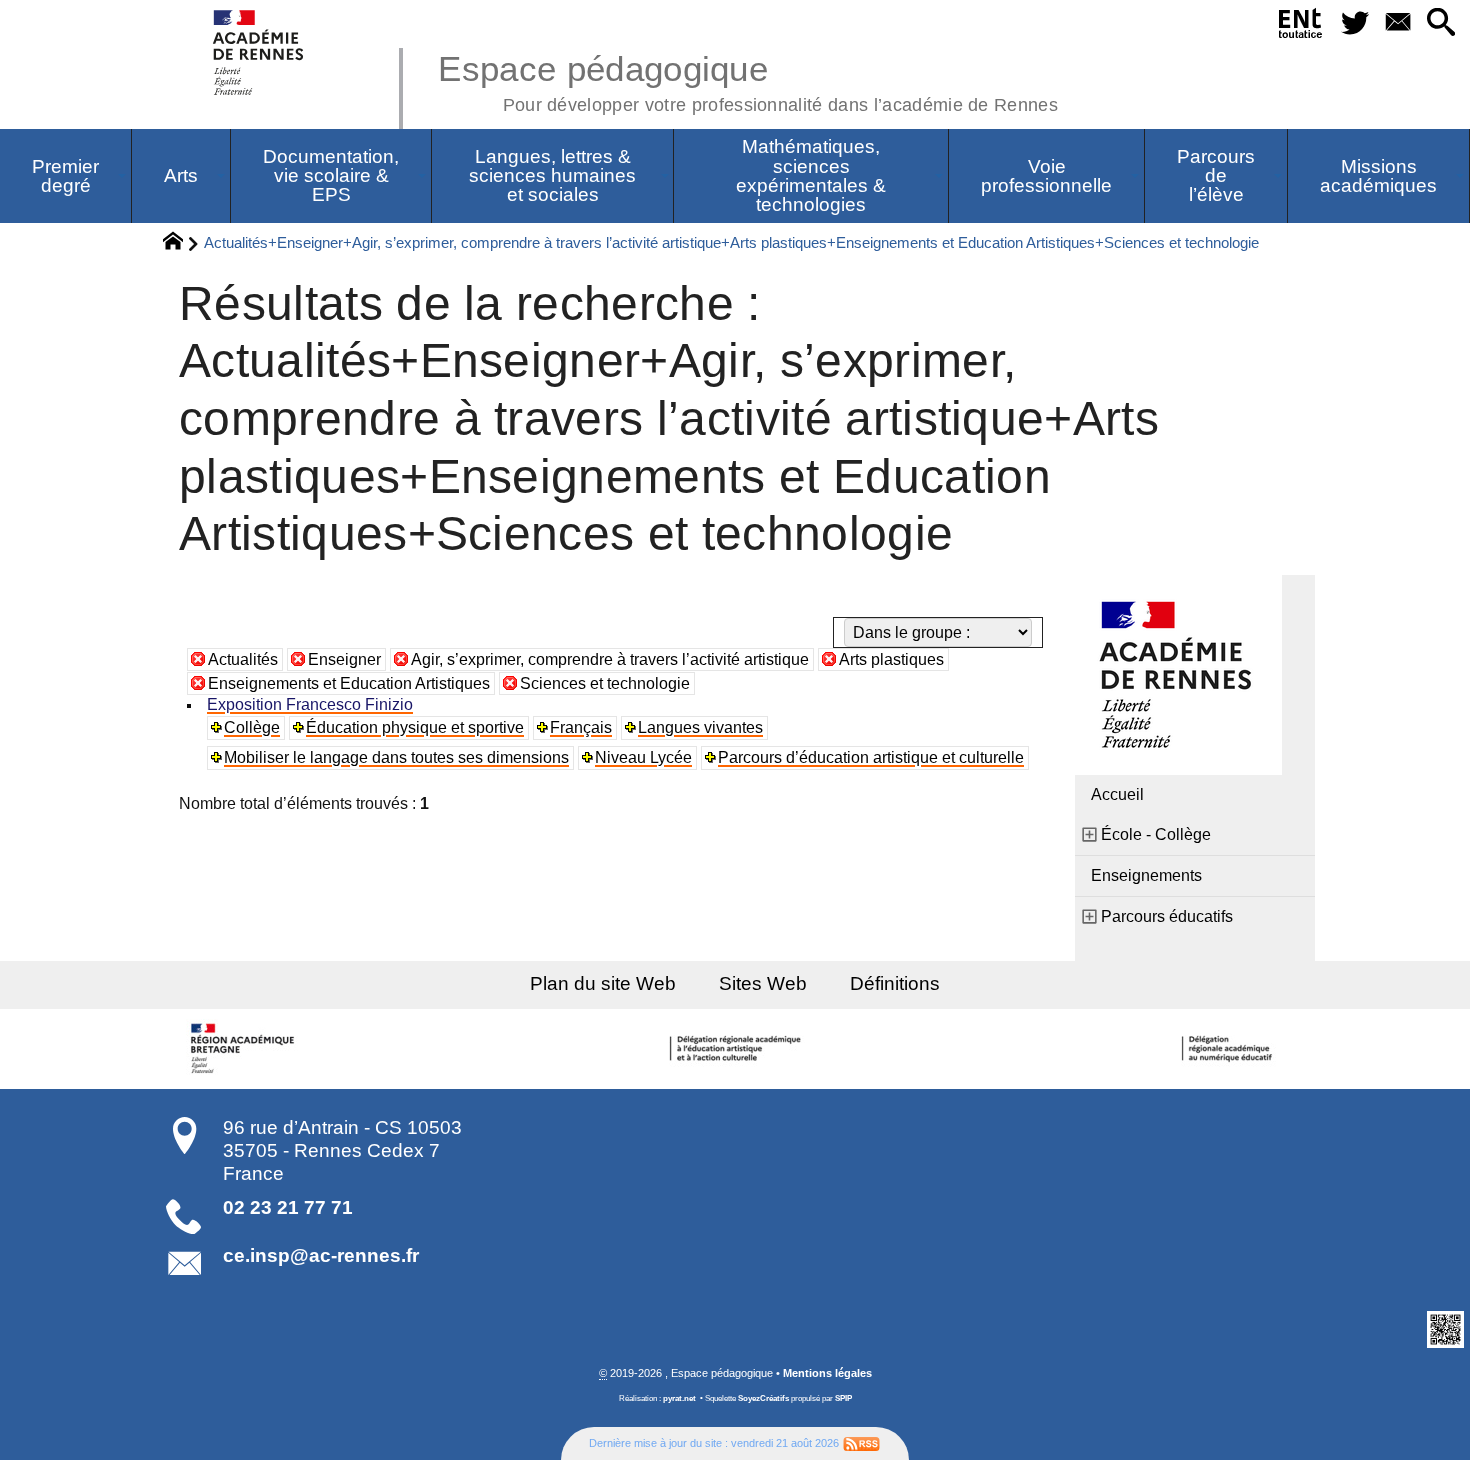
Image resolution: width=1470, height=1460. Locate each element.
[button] (1440, 23)
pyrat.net (679, 1398)
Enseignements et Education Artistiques (349, 683)
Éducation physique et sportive (415, 727)
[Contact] (1397, 23)
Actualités (243, 659)
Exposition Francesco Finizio (310, 704)
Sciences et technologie (605, 683)
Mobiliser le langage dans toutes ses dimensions (396, 757)
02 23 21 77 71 (288, 1207)
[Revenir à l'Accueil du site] (181, 244)
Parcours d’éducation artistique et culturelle (871, 757)
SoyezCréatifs (763, 1398)
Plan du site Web (603, 983)
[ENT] (1301, 27)
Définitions (895, 983)
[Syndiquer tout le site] (861, 1443)
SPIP (843, 1398)
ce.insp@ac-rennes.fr (321, 1255)
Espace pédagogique (748, 80)
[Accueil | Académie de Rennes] (245, 1049)
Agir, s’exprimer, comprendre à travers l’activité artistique (610, 659)
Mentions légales (827, 1373)
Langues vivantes (700, 727)
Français (581, 727)
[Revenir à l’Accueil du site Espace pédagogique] (259, 52)
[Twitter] (1354, 23)
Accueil (1117, 794)
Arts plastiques (891, 659)
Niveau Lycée (643, 757)
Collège (252, 727)
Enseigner (344, 659)
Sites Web (763, 983)
